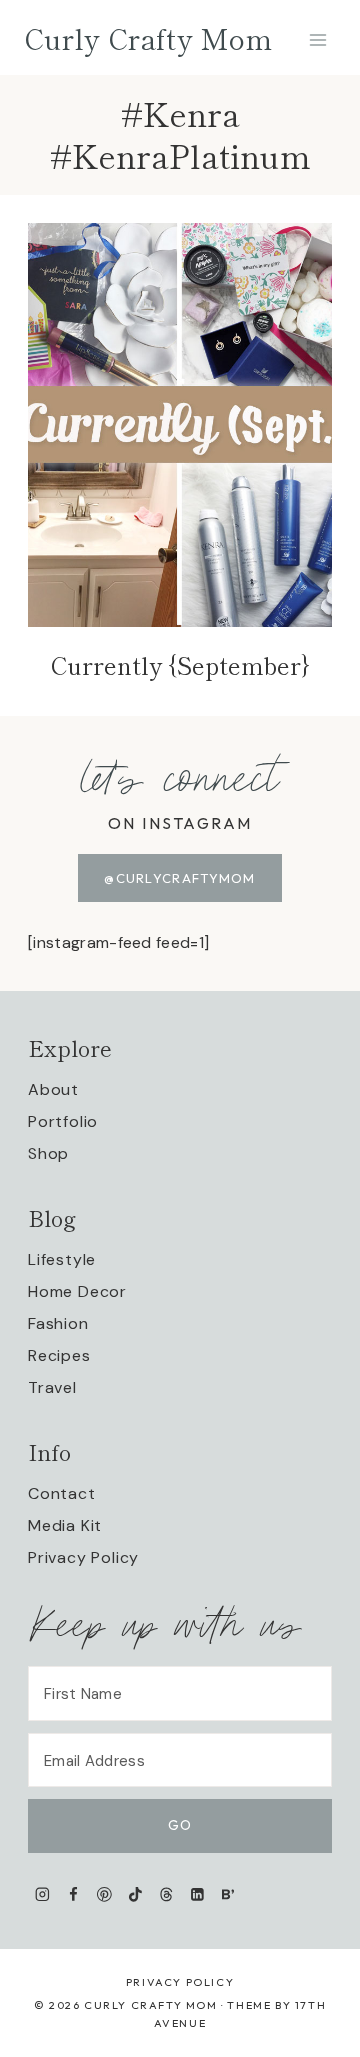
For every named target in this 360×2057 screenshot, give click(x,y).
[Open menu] (317, 39)
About (53, 1089)
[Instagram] (42, 1894)
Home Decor (77, 1291)
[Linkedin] (197, 1894)
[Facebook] (73, 1894)
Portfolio (63, 1121)
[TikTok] (135, 1894)
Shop (48, 1153)
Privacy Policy (83, 1557)
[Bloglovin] (227, 1894)
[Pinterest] (104, 1894)
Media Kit (65, 1525)
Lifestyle (62, 1259)
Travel (52, 1387)
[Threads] (166, 1894)
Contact (62, 1493)
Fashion (58, 1323)
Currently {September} (180, 664)
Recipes (59, 1355)
